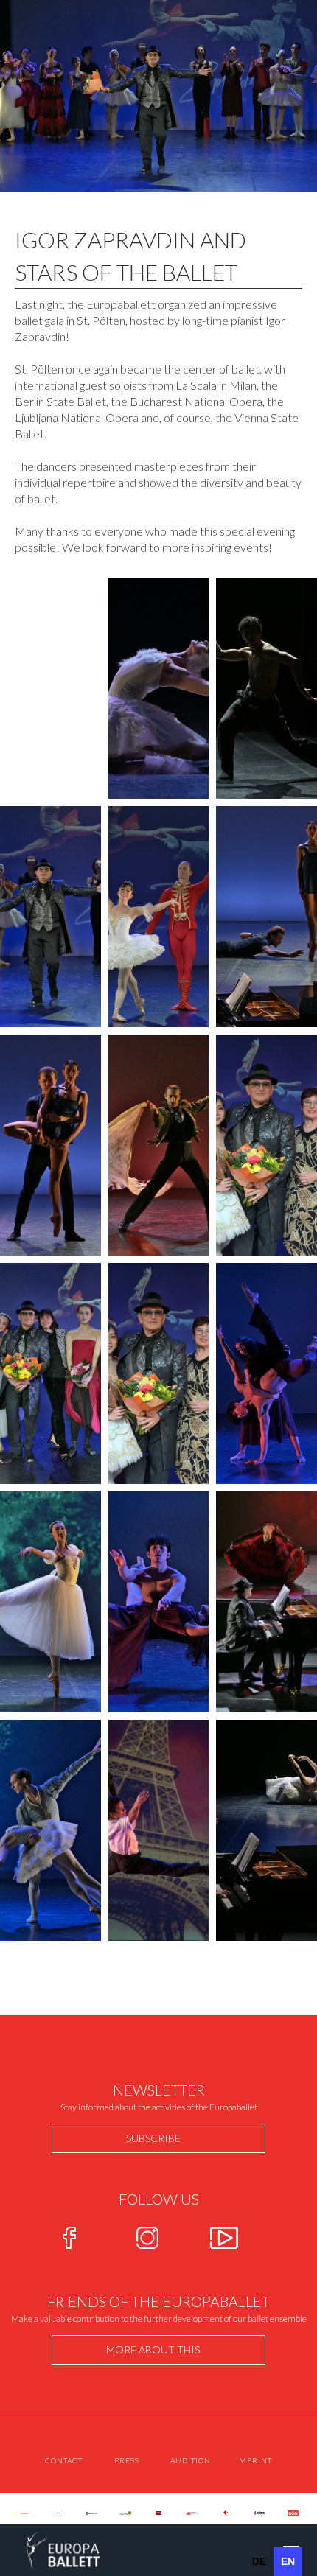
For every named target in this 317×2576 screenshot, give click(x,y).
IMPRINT (254, 2460)
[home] (50, 2550)
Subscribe (153, 2138)
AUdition (191, 2460)
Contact (64, 2460)
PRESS (127, 2460)
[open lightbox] (159, 688)
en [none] (288, 2561)
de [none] (259, 2561)
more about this (153, 2349)
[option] (259, 2561)
